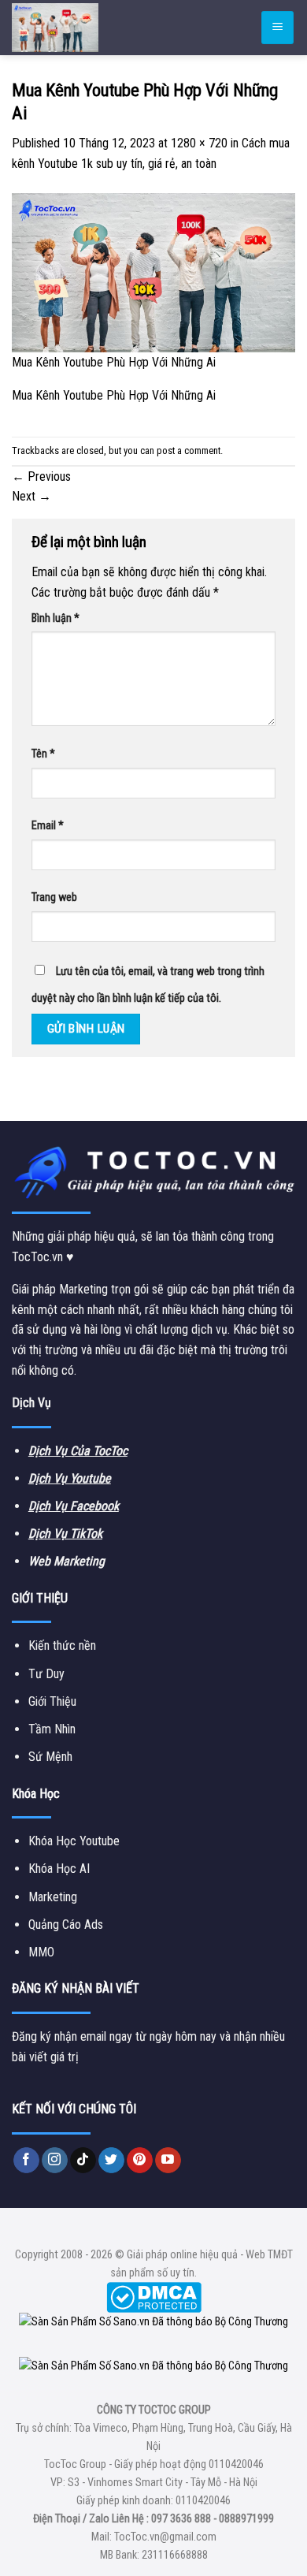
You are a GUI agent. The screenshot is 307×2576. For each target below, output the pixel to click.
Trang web (54, 897)
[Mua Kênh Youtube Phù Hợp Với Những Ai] (153, 272)
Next (31, 496)
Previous (41, 476)
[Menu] (277, 28)
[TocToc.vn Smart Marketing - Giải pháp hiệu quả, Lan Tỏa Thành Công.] (106, 28)
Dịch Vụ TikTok (65, 1534)
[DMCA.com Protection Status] (154, 2297)
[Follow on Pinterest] (140, 2161)
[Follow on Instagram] (55, 2161)
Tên (43, 754)
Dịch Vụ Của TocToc (78, 1451)
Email (48, 826)
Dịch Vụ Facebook (74, 1506)
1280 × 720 (199, 143)
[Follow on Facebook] (26, 2161)
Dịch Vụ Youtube (70, 1478)
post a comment (189, 450)
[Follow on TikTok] (83, 2161)
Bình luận (55, 618)
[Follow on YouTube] (168, 2161)
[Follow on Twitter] (111, 2161)
